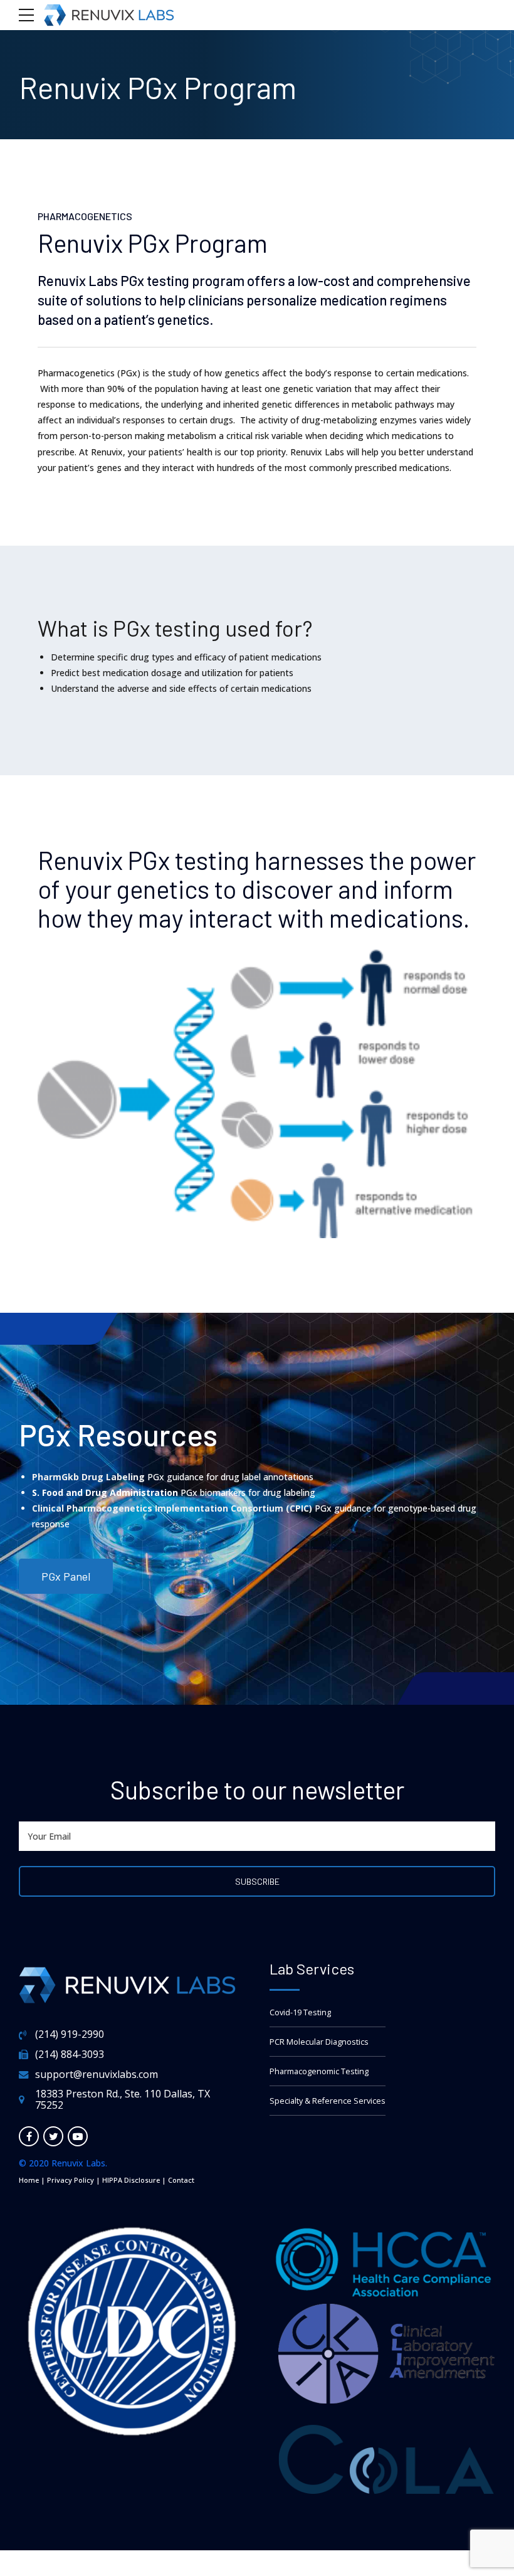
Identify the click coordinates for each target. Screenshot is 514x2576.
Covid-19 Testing (300, 2012)
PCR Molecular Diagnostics (319, 2042)
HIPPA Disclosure (131, 2180)
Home (29, 2180)
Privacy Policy (71, 2180)
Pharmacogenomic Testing (319, 2071)
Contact (181, 2180)
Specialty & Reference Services (328, 2101)
